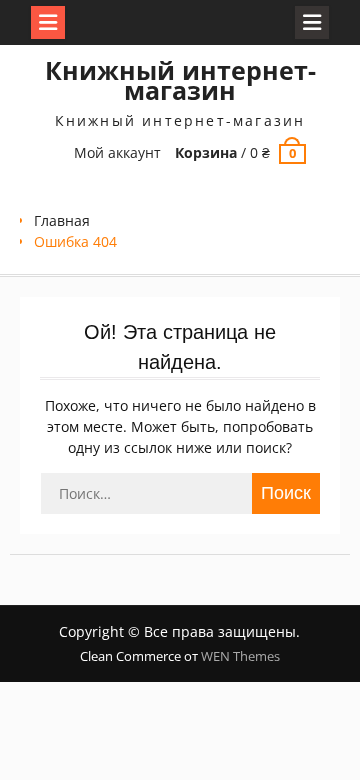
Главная (62, 220)
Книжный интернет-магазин (180, 80)
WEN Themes (240, 656)
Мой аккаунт (117, 152)
